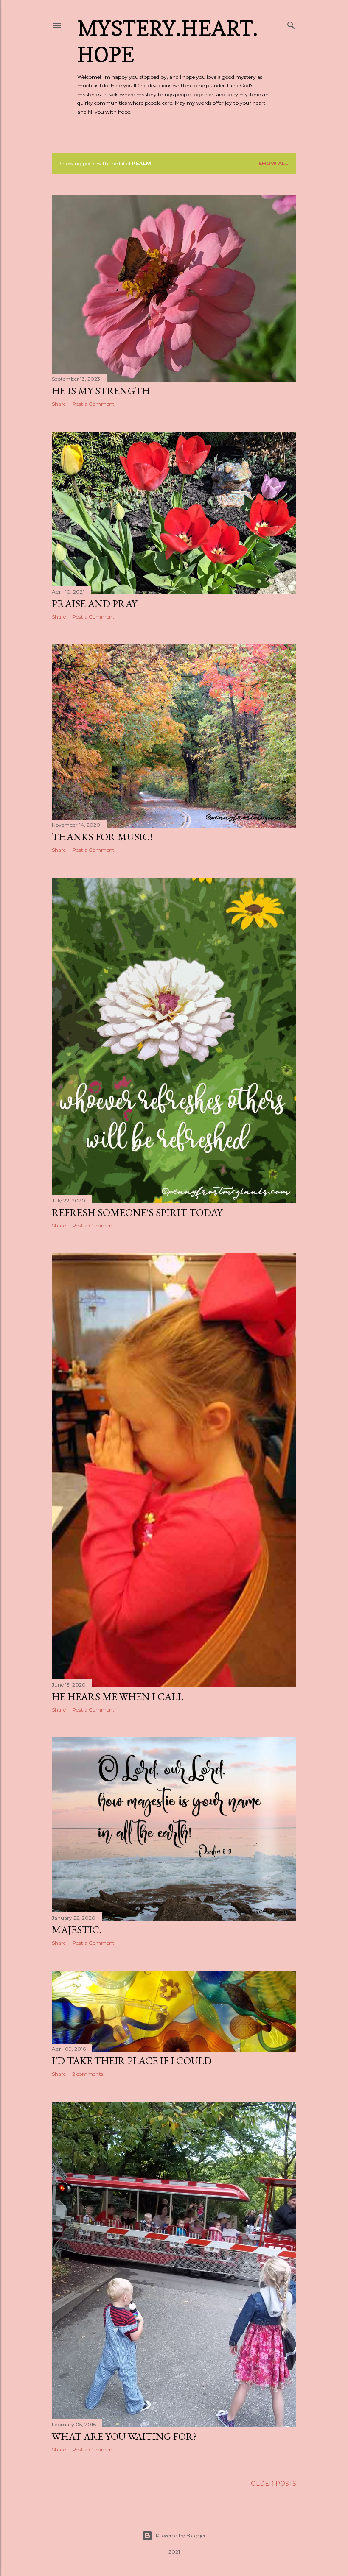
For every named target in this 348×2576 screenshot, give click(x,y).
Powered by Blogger (181, 2536)
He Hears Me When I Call (118, 1696)
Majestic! (77, 1930)
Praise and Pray (94, 604)
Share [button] (59, 404)
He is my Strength (101, 391)
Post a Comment (93, 404)
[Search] (291, 24)
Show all (274, 163)
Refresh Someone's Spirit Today (137, 1212)
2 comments (88, 2074)
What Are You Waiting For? (124, 2436)
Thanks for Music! (102, 837)
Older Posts (274, 2484)
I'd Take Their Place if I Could (132, 2061)
